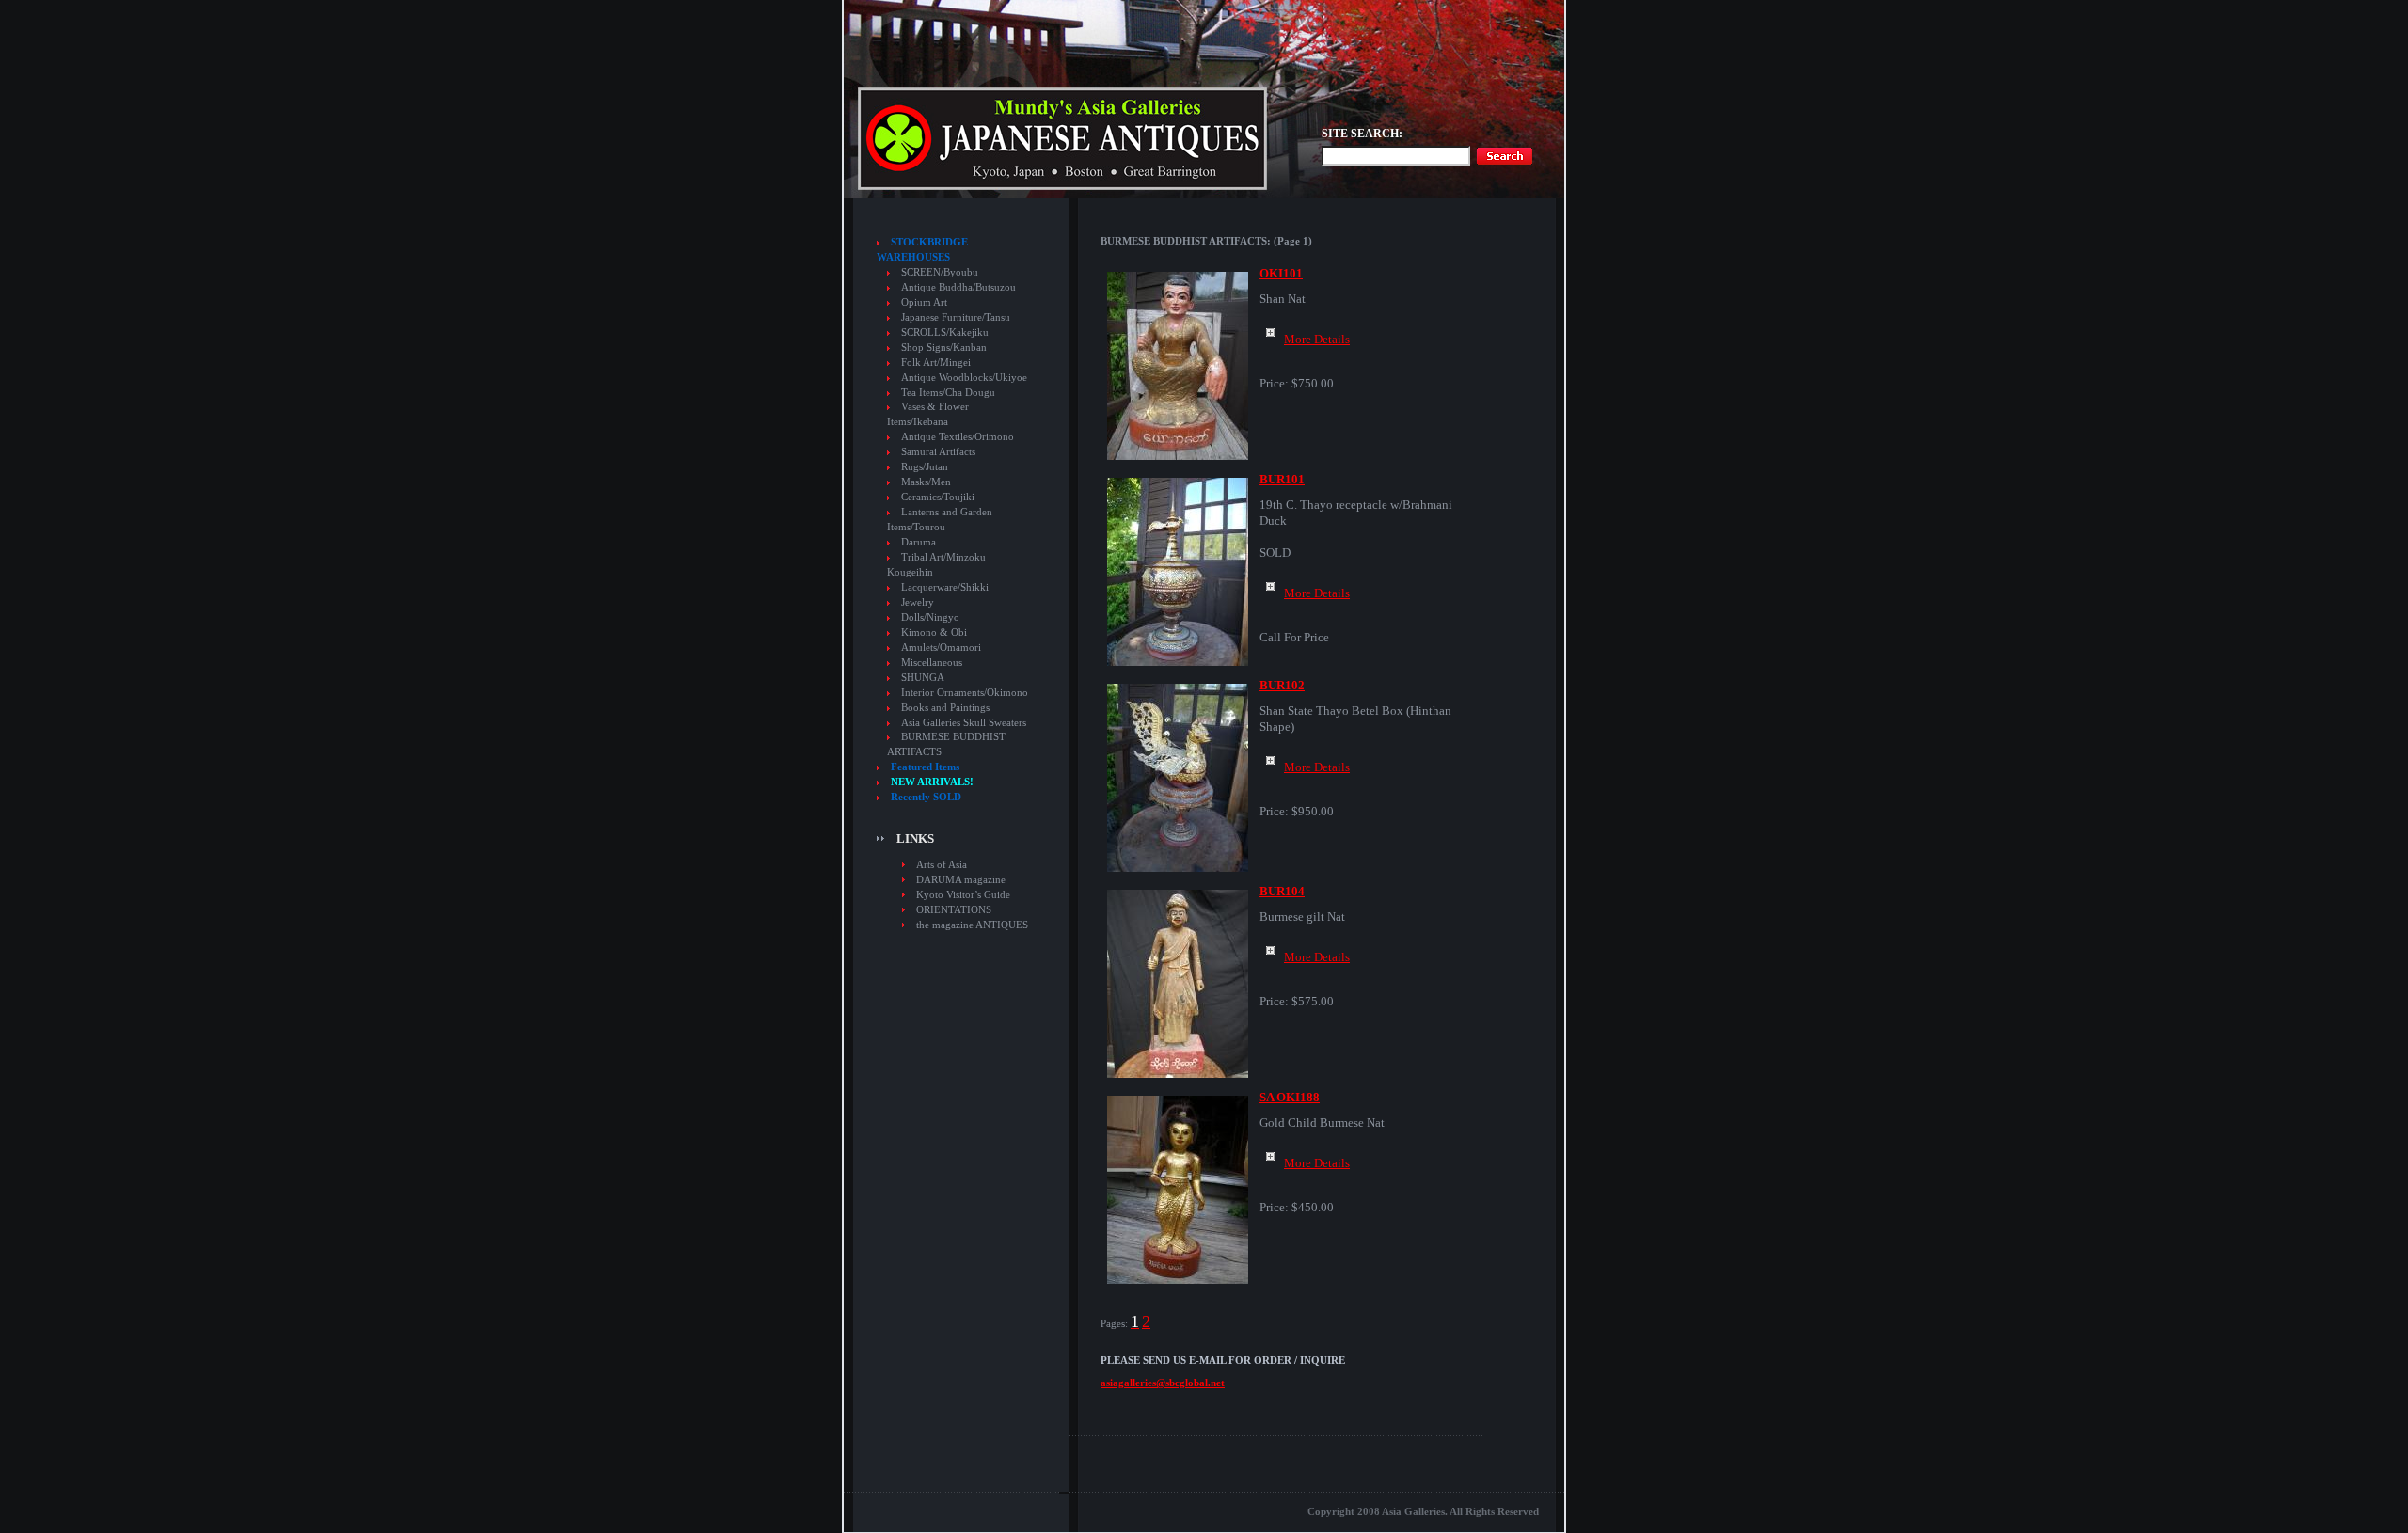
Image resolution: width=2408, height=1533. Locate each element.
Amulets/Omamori (941, 648)
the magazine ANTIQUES (972, 925)
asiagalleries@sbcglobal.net (1163, 1383)
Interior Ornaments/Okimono (965, 693)
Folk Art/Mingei (936, 363)
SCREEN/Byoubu (940, 272)
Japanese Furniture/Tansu (956, 317)
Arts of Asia (942, 864)
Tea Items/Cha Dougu (948, 393)
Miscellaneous (932, 663)
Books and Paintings (945, 708)
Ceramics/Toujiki (938, 497)
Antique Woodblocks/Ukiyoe (964, 378)
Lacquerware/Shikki (945, 587)
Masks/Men (926, 482)
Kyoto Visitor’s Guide (963, 894)
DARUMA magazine (961, 879)
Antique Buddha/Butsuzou (958, 287)
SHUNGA (923, 678)
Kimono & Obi (934, 632)
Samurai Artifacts (938, 452)
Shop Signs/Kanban (944, 348)
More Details (1317, 339)
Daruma (919, 542)
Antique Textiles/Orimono (958, 437)
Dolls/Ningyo (930, 617)
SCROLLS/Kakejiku (945, 332)
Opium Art (924, 302)
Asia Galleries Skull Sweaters (964, 723)
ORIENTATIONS (954, 909)
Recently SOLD (926, 797)
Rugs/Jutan (925, 467)
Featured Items (925, 767)
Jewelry (918, 602)
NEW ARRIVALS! (932, 782)
